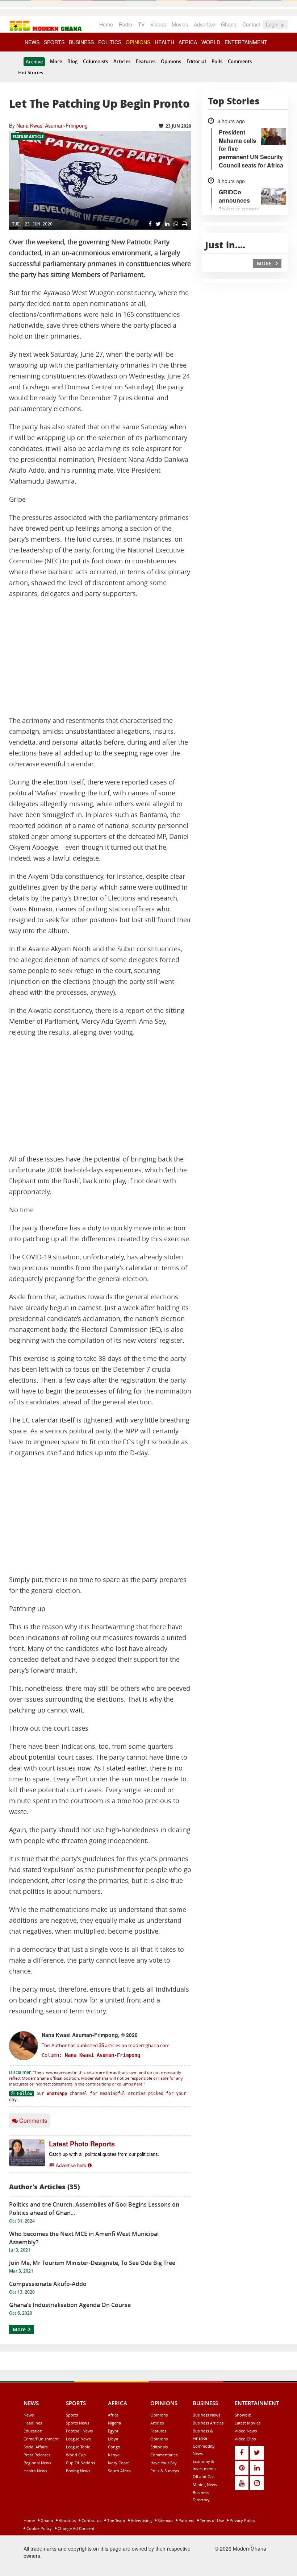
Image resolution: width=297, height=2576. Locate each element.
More (56, 61)
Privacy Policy (242, 2520)
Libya (113, 2439)
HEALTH (164, 42)
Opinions (171, 61)
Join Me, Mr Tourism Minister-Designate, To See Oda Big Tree (92, 2263)
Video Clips (245, 2439)
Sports (72, 2415)
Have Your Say (164, 2463)
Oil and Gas (204, 2476)
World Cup (76, 2455)
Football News (79, 2431)
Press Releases (37, 2455)
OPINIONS (138, 42)
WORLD (211, 42)
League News (78, 2439)
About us (67, 2520)
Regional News (37, 2463)
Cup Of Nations (80, 2463)
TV (141, 24)
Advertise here (71, 2165)
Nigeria (114, 2423)
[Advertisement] (100, 657)
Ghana (229, 24)
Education (33, 2431)
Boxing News (78, 2471)
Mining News (205, 2484)
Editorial (196, 61)
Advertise (204, 24)
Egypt (113, 2431)
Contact (251, 24)
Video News (246, 2431)
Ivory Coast (118, 2463)
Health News (35, 2471)
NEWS (32, 42)
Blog (72, 61)
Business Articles (208, 2423)
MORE (265, 263)
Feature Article (28, 137)
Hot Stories (31, 73)
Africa (113, 2415)
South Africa (119, 2471)
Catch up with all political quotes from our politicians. (104, 2154)
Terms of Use (211, 2520)
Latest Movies (248, 2423)
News (29, 2415)
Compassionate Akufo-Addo (48, 2284)
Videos (158, 24)
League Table (78, 2447)
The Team (116, 2520)
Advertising (141, 2520)
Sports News (78, 2423)
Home (106, 24)
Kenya (114, 2455)
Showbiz (243, 2415)
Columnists (95, 61)
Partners (186, 2520)
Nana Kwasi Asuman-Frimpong (52, 125)
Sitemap (165, 2520)
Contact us (91, 2520)
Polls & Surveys (165, 2471)
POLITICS (110, 42)
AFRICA (188, 42)
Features (146, 61)
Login (273, 24)
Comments (240, 61)
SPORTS (54, 42)
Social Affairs (35, 2447)
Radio (126, 24)
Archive (34, 62)
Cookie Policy (39, 2528)
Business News (206, 2415)
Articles (122, 61)
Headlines (33, 2423)
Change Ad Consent (76, 2528)
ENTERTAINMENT (246, 42)
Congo (114, 2447)
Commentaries (164, 2455)
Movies (180, 24)
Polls (217, 61)
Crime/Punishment (41, 2439)
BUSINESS (81, 42)
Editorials (159, 2447)
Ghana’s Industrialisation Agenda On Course (70, 2305)
